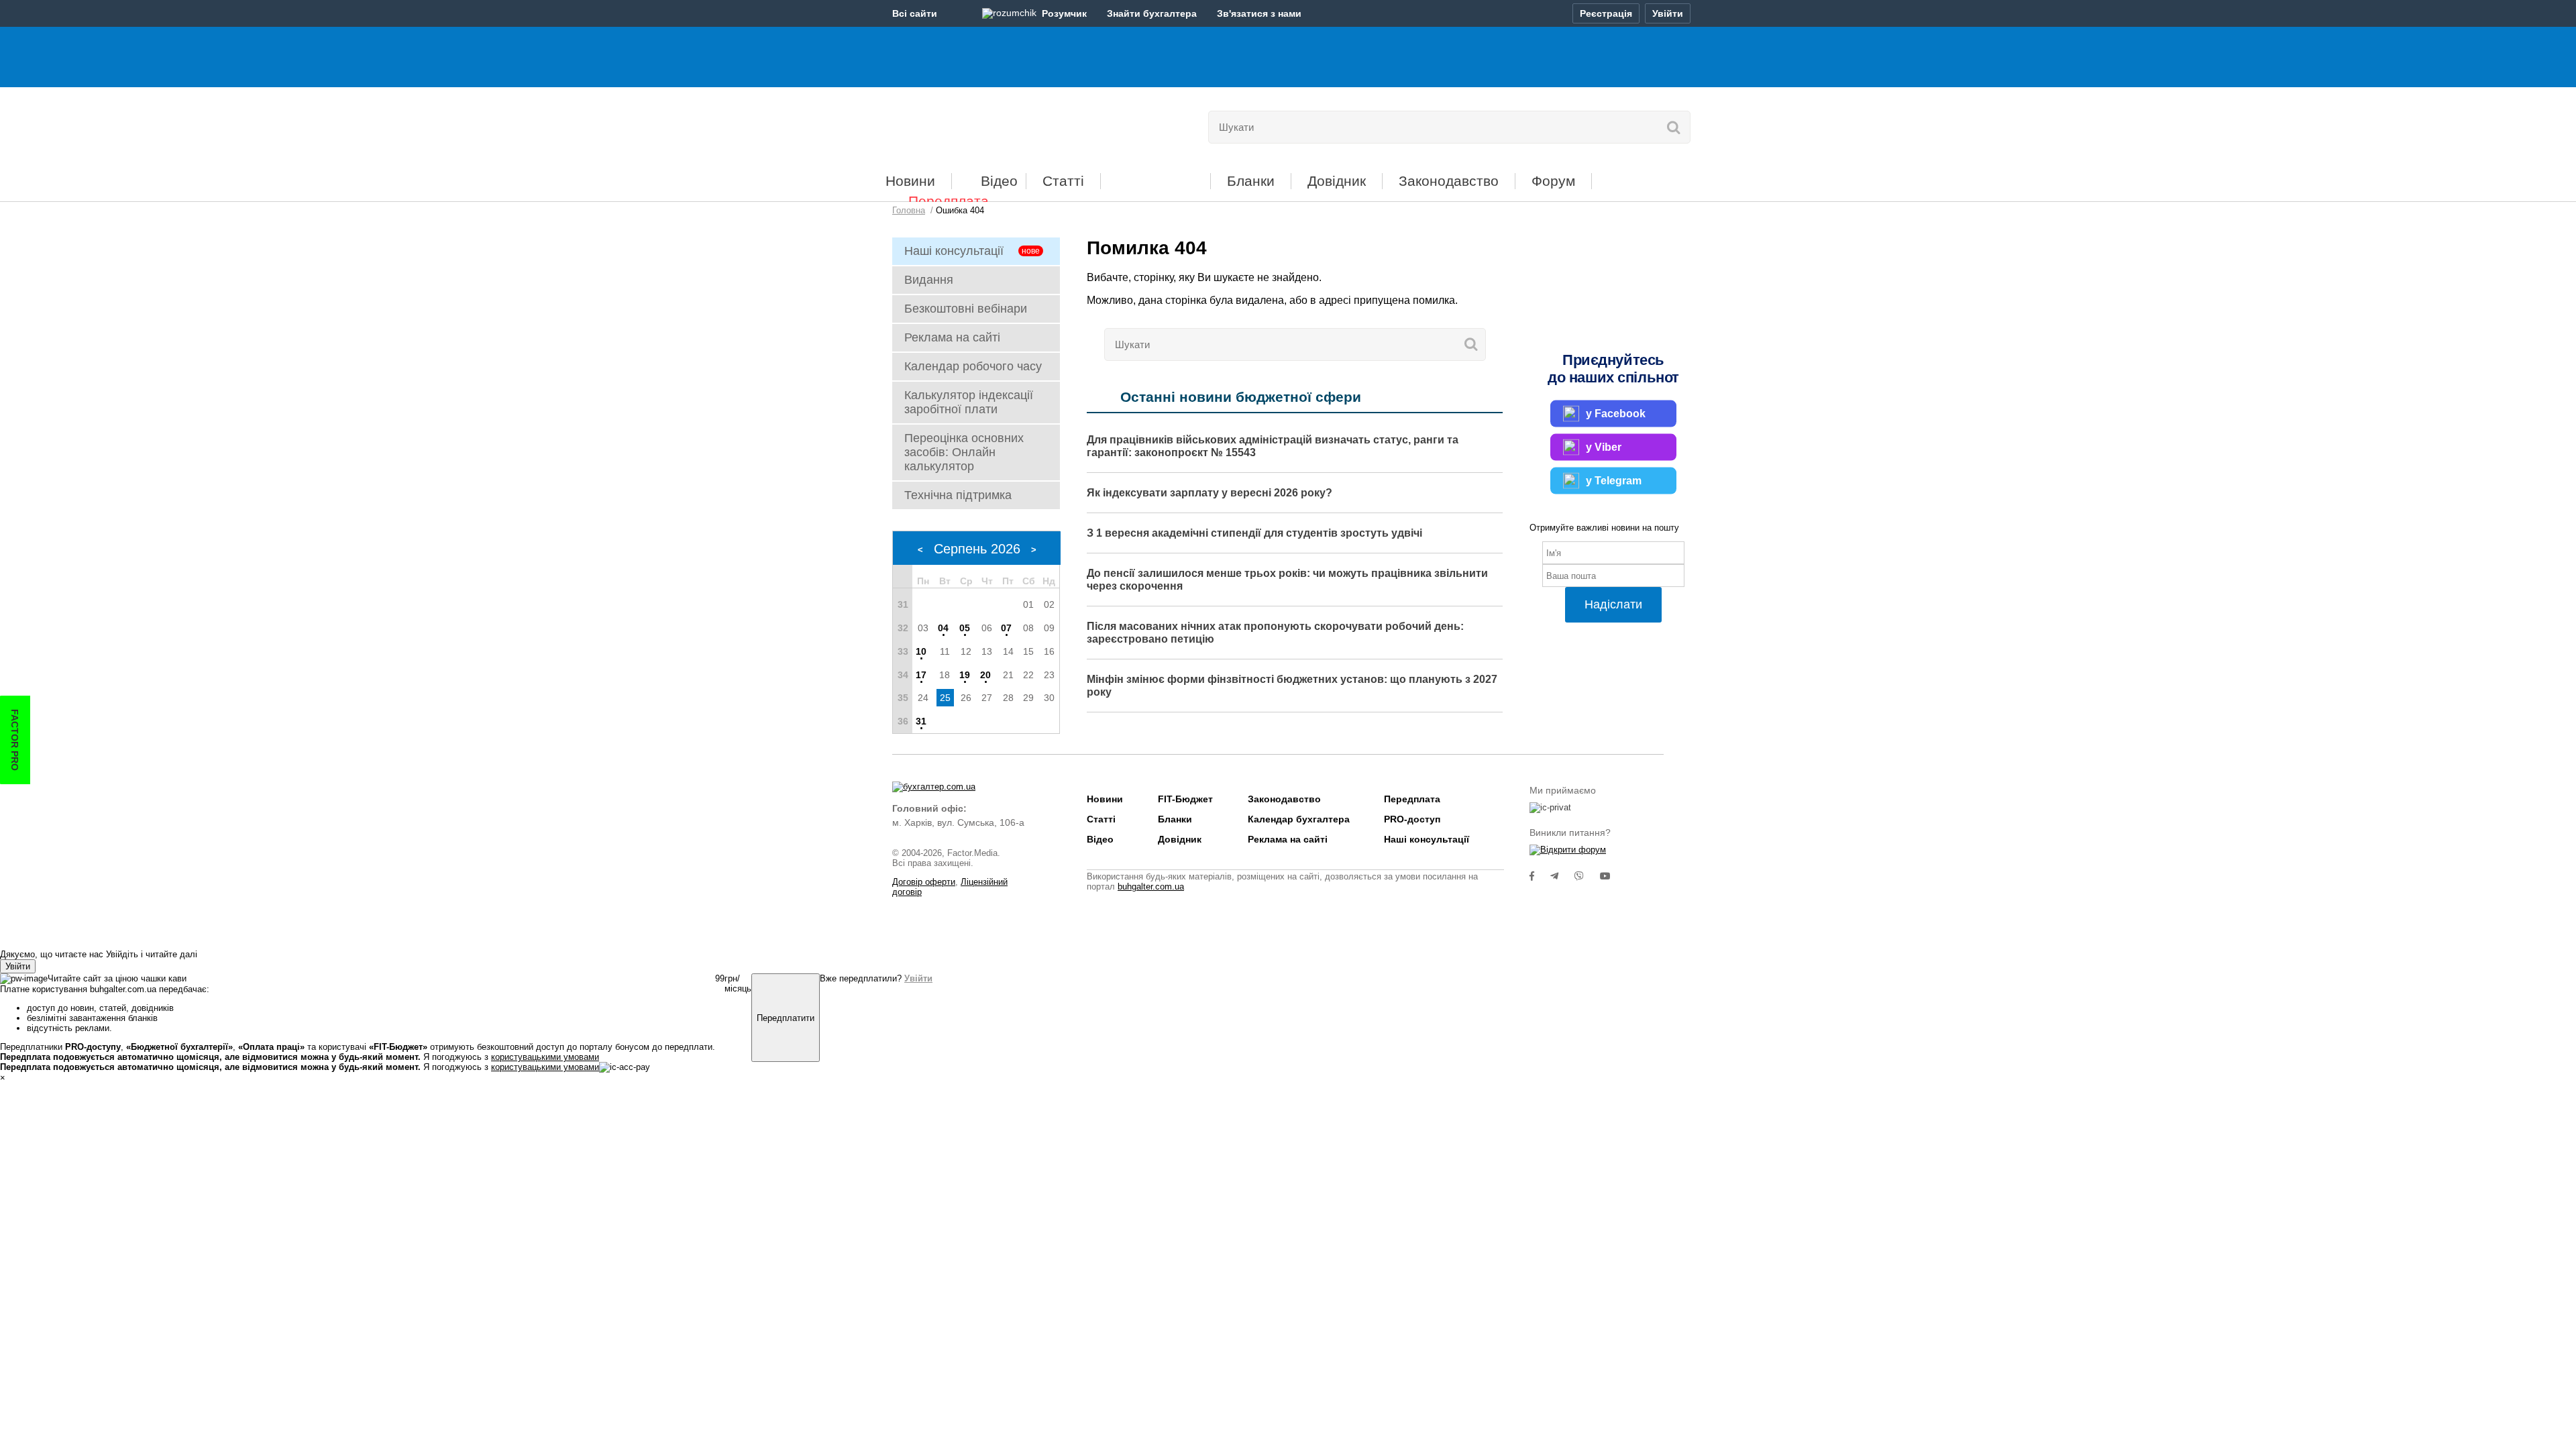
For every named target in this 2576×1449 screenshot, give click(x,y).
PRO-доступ (1412, 819)
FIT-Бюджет (1156, 176)
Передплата (949, 201)
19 (965, 675)
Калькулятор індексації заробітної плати (969, 402)
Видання (929, 280)
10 (921, 651)
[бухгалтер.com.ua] (984, 124)
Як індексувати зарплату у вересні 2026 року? (1210, 493)
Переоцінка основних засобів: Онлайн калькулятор (964, 452)
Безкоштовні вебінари (966, 309)
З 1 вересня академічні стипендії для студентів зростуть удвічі (1254, 533)
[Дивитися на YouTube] (1612, 876)
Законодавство (1449, 181)
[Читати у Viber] (1587, 876)
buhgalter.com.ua (1151, 887)
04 (943, 628)
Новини (910, 181)
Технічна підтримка (958, 495)
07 (1006, 628)
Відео (999, 181)
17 (921, 675)
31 (921, 721)
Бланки (1251, 181)
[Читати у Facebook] (1540, 876)
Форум (1553, 181)
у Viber (1604, 446)
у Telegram (1614, 480)
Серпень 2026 (977, 549)
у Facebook (1616, 413)
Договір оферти (924, 882)
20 (985, 675)
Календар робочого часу (973, 366)
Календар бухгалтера (1299, 819)
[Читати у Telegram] (1562, 876)
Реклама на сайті (952, 337)
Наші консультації (954, 251)
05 (965, 628)
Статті (1063, 181)
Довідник (1337, 181)
